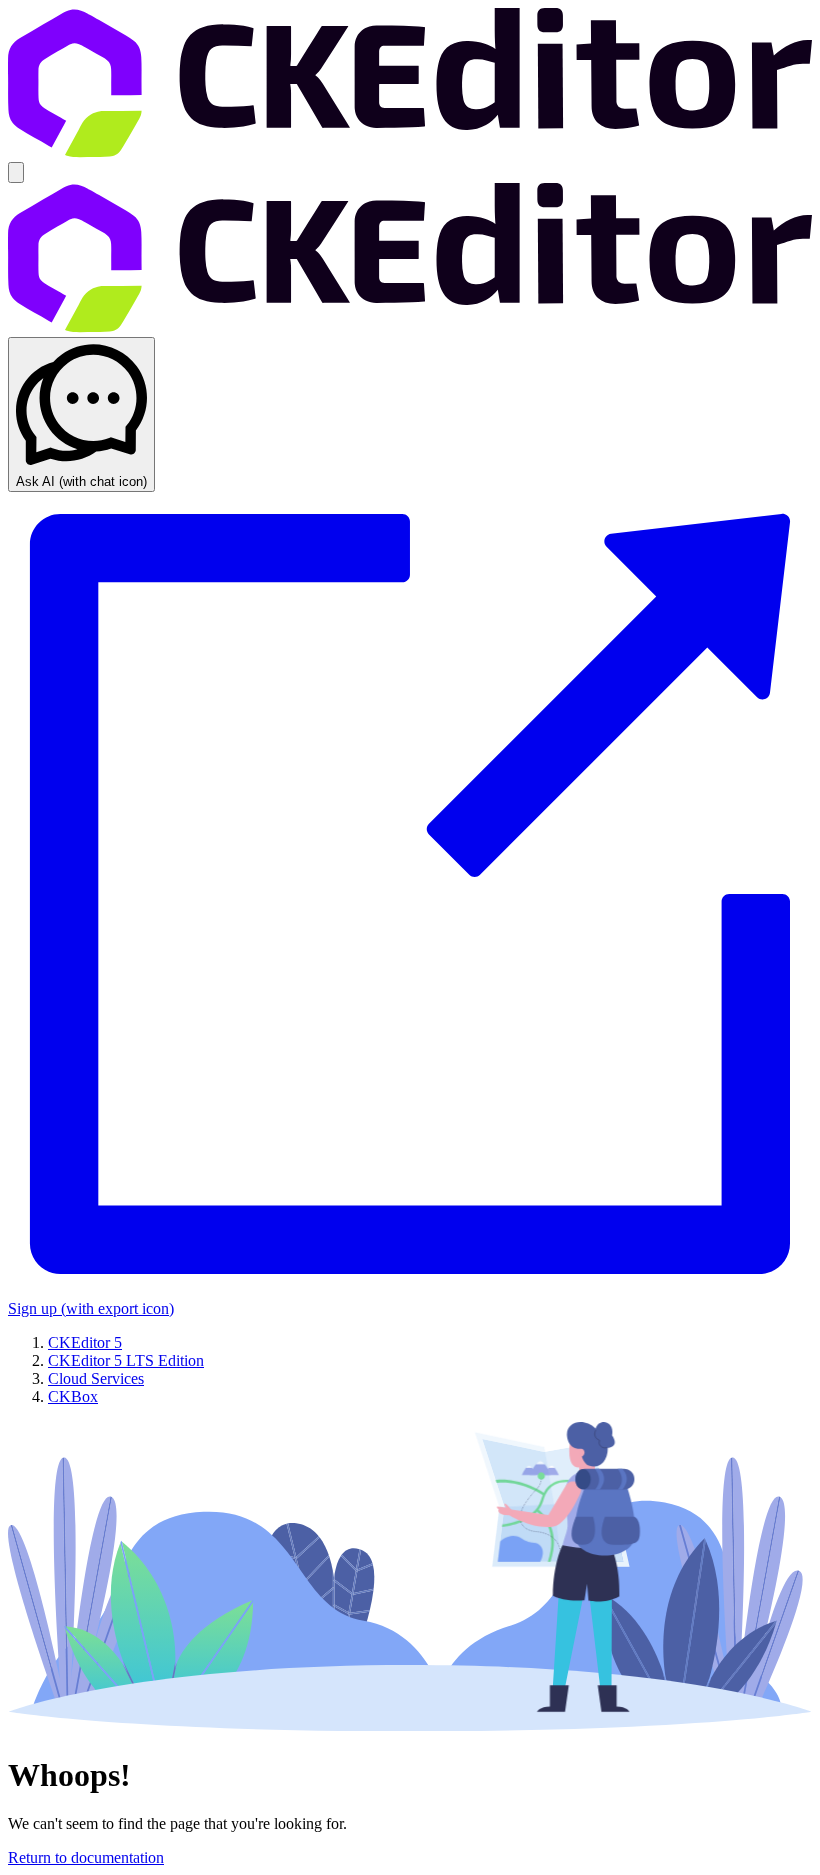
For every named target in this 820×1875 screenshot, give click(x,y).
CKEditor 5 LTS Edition (126, 1360)
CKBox (73, 1396)
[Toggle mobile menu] (16, 172)
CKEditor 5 (85, 1342)
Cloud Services (96, 1378)
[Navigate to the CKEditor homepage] (410, 152)
